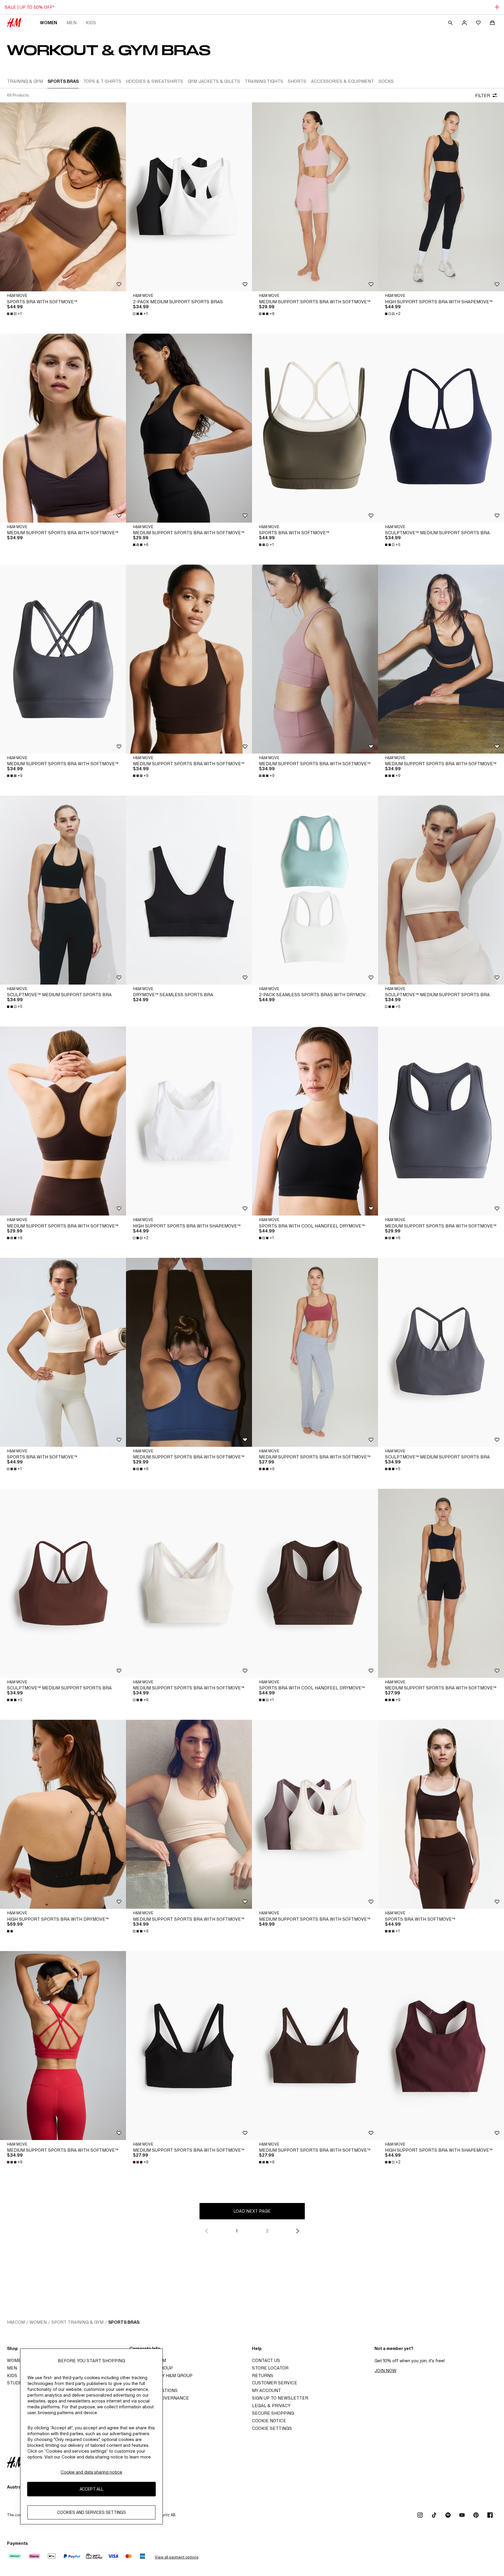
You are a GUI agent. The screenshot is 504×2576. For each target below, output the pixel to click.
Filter (483, 96)
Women (49, 23)
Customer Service (275, 2383)
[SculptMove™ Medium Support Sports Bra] (441, 428)
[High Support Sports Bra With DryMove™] (63, 1814)
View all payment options (177, 2557)
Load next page (252, 2211)
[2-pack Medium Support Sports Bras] (189, 197)
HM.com (16, 2322)
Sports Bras (124, 2322)
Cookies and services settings (92, 2513)
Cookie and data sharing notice (91, 2472)
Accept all (91, 2489)
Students (19, 2383)
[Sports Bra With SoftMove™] (63, 197)
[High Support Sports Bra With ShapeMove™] (441, 197)
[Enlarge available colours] (10, 1931)
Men (71, 23)
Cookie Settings (272, 2428)
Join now (385, 2371)
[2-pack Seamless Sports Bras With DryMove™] (315, 890)
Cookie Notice (269, 2421)
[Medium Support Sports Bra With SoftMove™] (63, 428)
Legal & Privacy (271, 2406)
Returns (263, 2376)
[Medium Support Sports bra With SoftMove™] (315, 197)
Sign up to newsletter (280, 2398)
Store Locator (270, 2368)
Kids (91, 23)
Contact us (266, 2360)
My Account (266, 2390)
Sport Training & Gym (77, 2322)
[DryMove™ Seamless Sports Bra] (189, 890)
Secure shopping (273, 2413)
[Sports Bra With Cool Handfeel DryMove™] (315, 1121)
